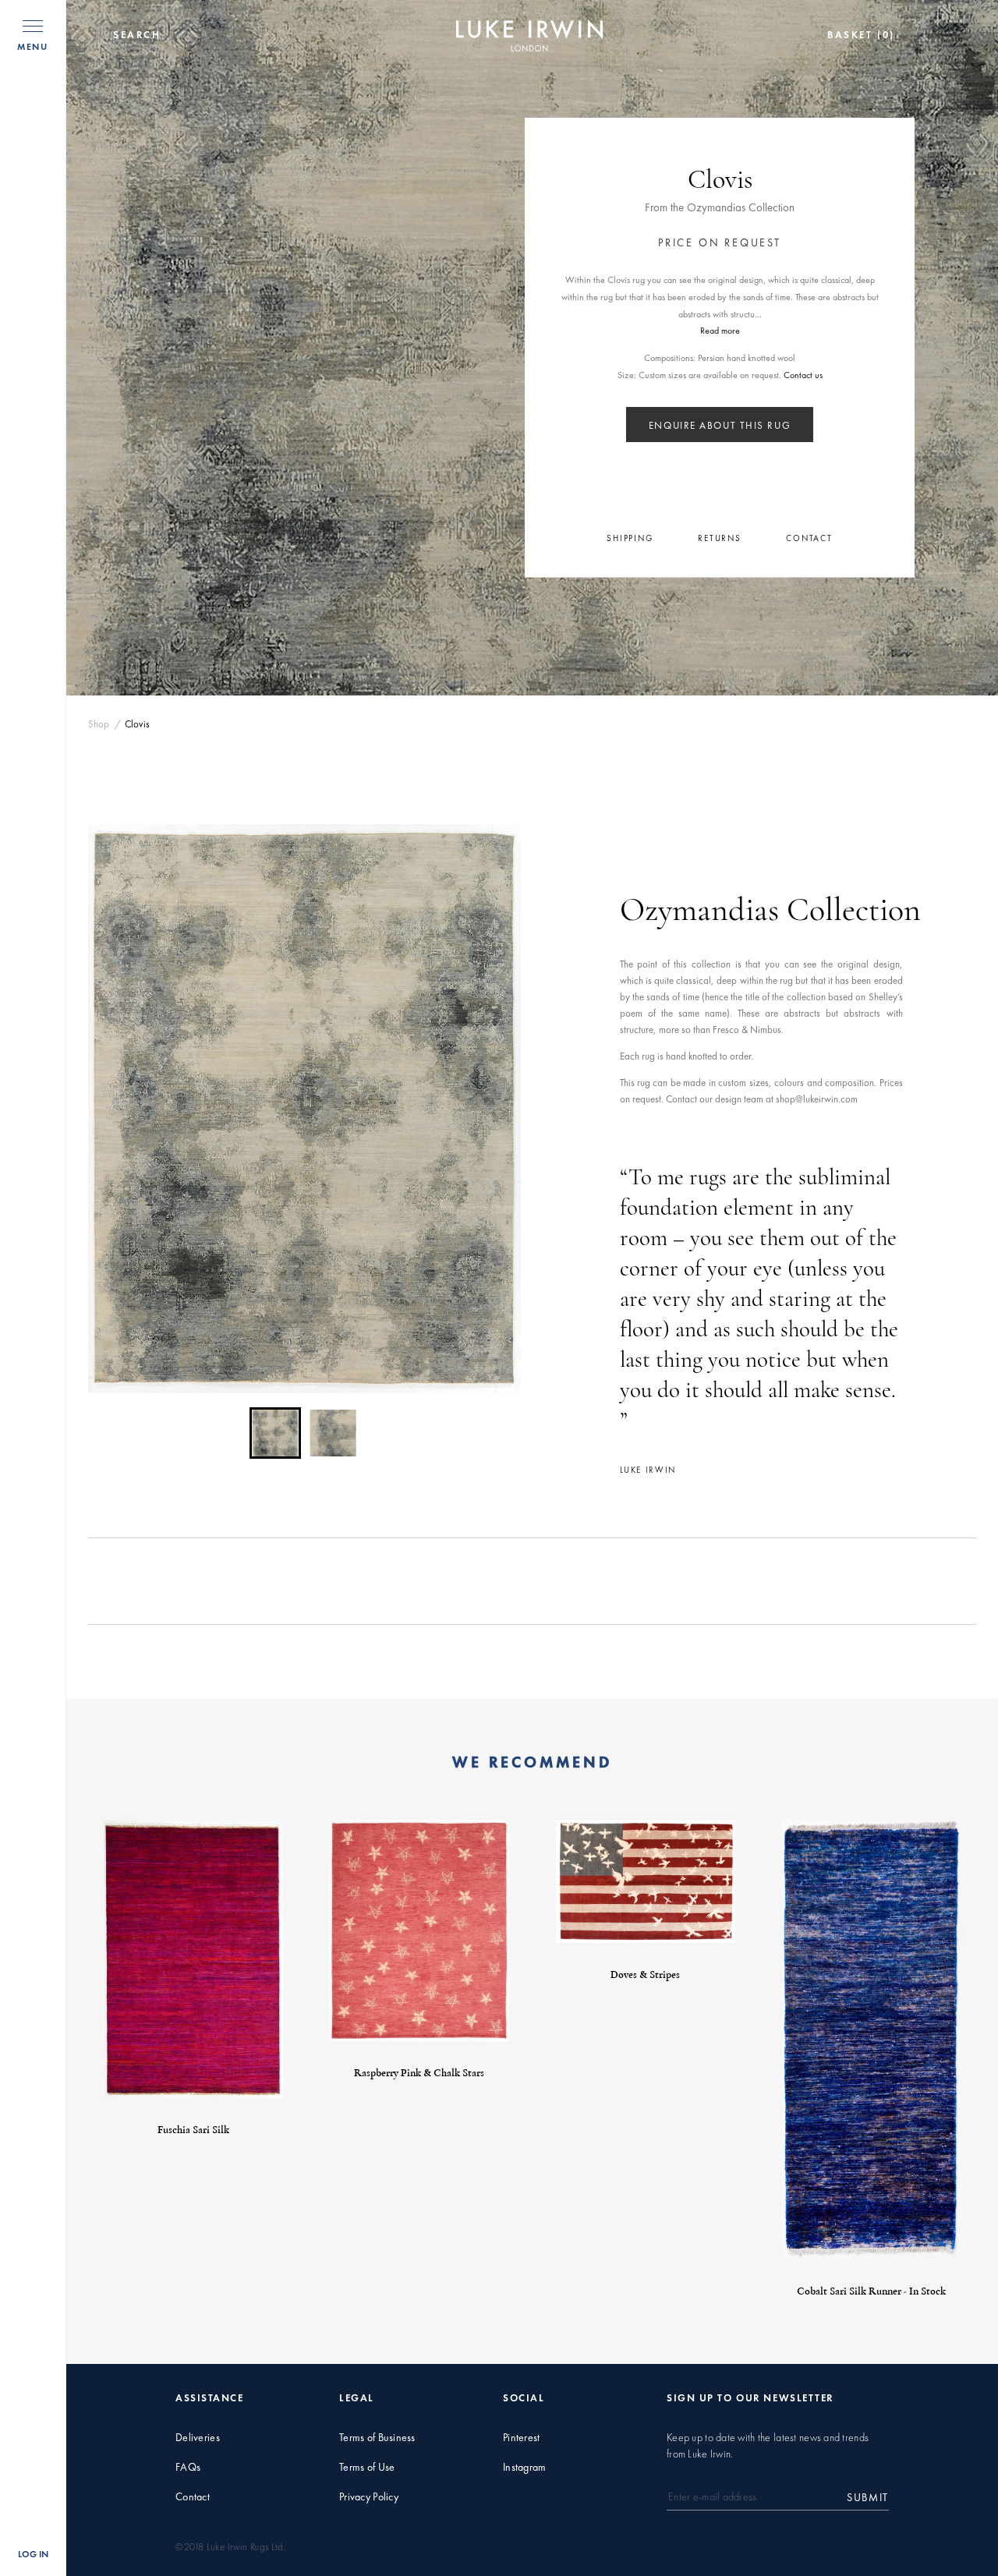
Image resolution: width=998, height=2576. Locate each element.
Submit (868, 2497)
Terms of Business (377, 2438)
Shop (99, 724)
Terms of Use (367, 2467)
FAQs (188, 2467)
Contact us (803, 375)
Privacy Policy (369, 2497)
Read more (720, 331)
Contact (193, 2497)
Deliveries (198, 2438)
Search (137, 35)
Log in (33, 2554)
